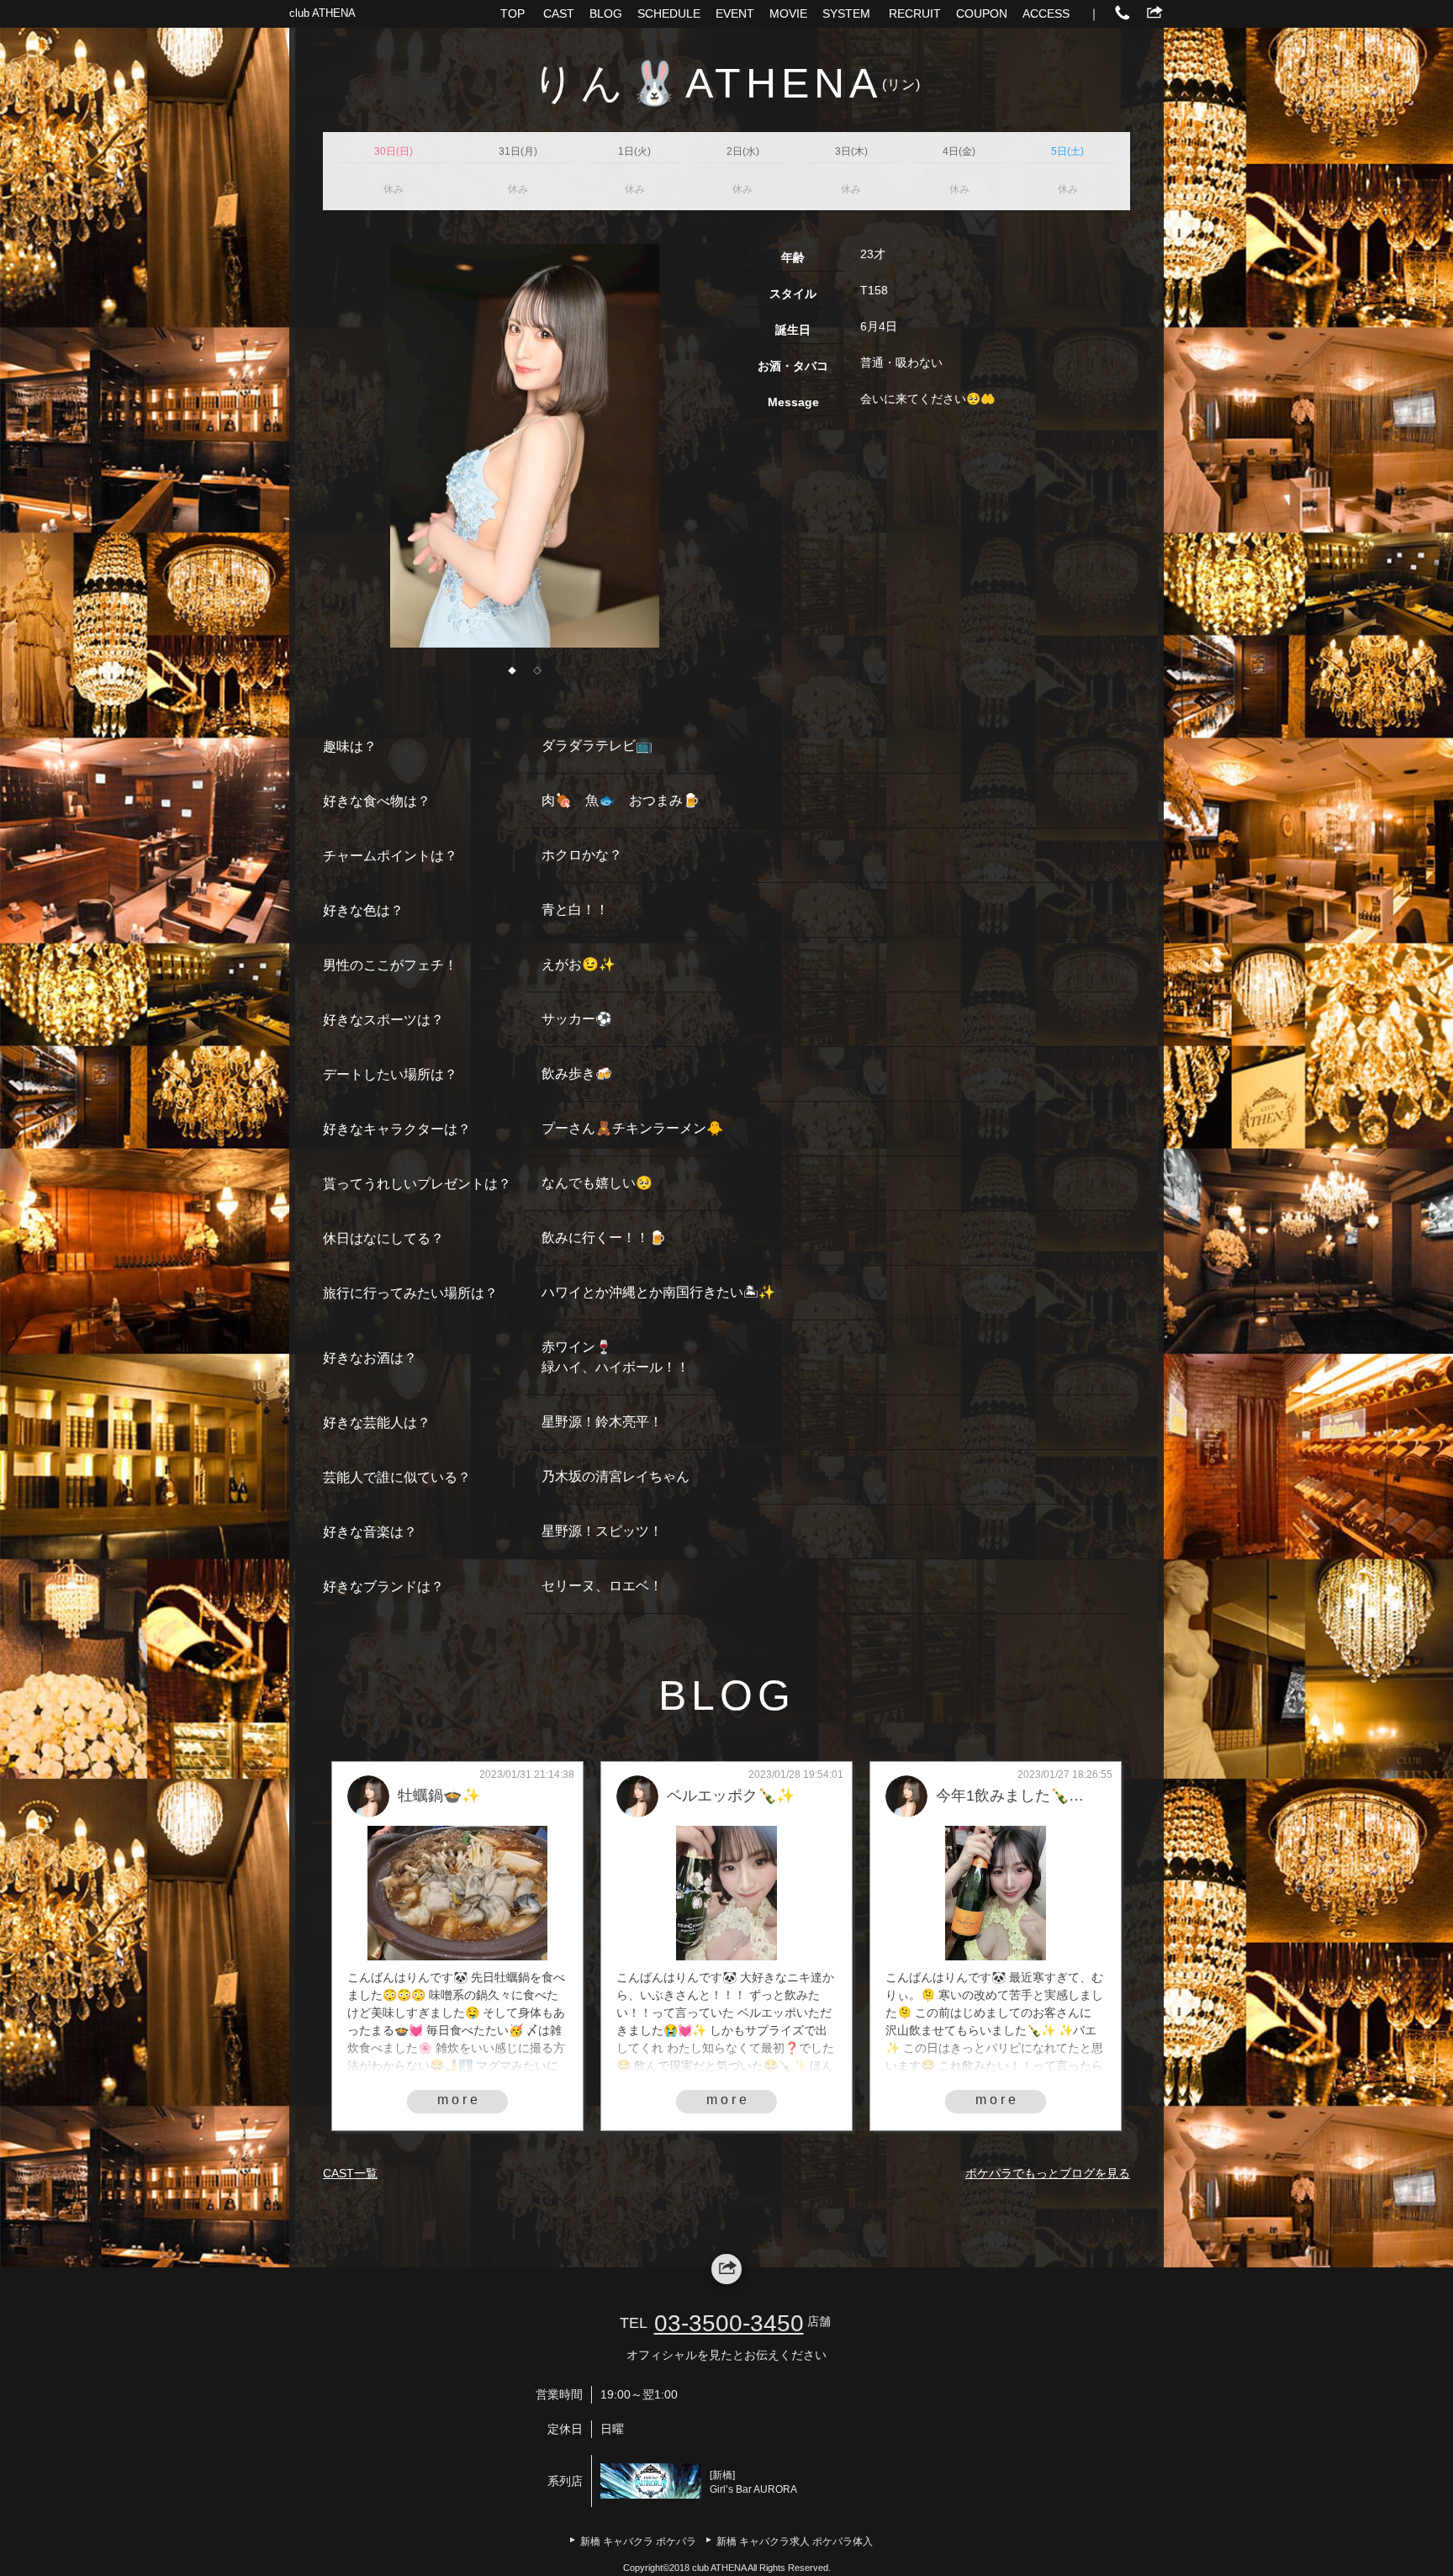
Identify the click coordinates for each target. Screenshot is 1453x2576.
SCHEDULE (669, 13)
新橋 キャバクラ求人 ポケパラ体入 (795, 2542)
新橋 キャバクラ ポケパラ (638, 2542)
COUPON (982, 13)
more (459, 2100)
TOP (513, 13)
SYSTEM (846, 13)
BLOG (606, 13)
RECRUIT (915, 13)
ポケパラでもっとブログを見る (1048, 2173)
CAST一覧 (350, 2173)
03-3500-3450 (729, 2323)
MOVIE (788, 13)
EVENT (735, 13)
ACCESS (1046, 13)
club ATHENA (322, 13)
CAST (559, 13)
